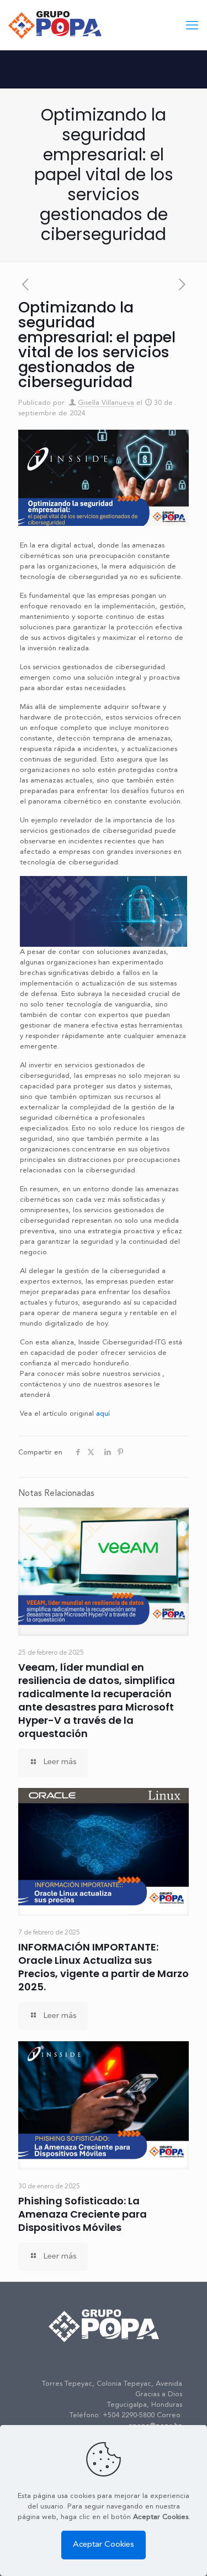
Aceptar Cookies (104, 2545)
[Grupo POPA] (55, 25)
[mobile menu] (192, 26)
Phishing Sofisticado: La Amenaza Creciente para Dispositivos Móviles (83, 2214)
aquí (103, 1414)
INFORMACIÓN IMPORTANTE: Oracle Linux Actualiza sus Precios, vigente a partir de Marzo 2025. (104, 1967)
